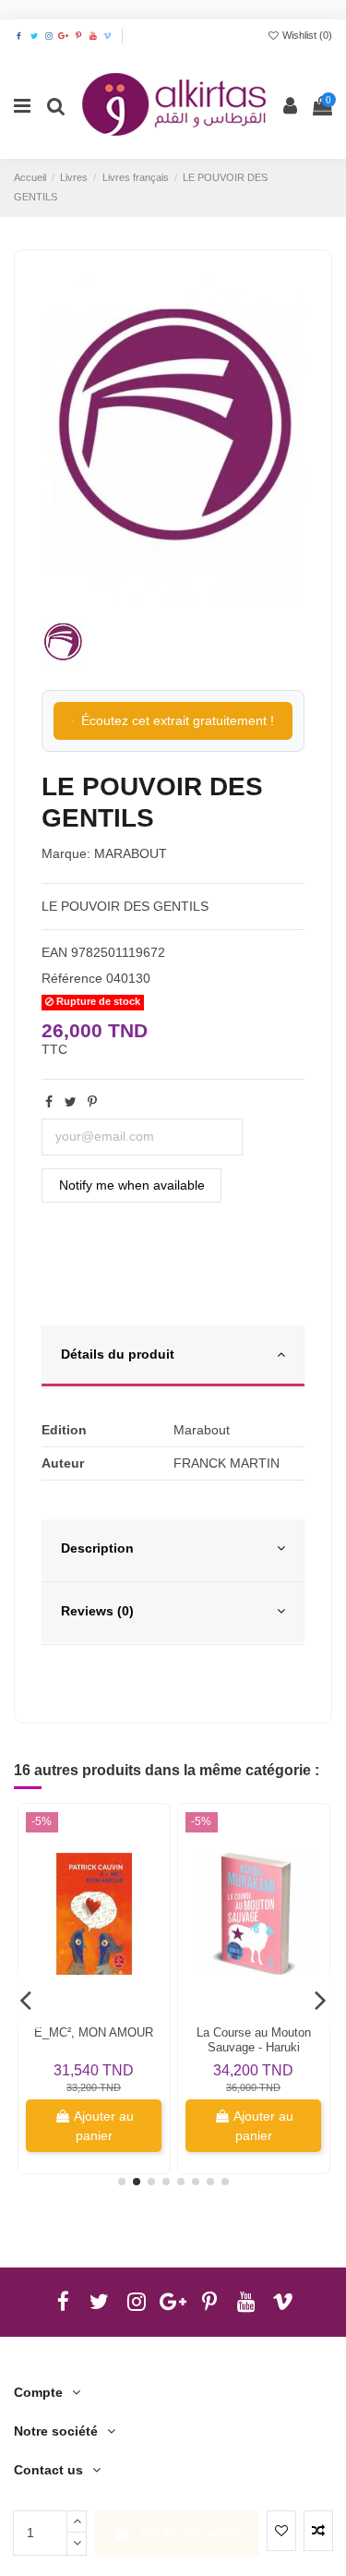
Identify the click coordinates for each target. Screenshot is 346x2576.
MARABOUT (131, 853)
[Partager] (49, 1102)
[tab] (173, 1357)
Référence (72, 978)
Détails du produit (118, 1354)
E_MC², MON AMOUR (94, 2032)
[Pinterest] (92, 1102)
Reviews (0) (97, 1611)
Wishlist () (306, 35)
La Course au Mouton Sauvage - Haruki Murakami (254, 2047)
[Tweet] (71, 1102)
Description (97, 1548)
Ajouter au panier (190, 2533)
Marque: (66, 853)
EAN (54, 952)
